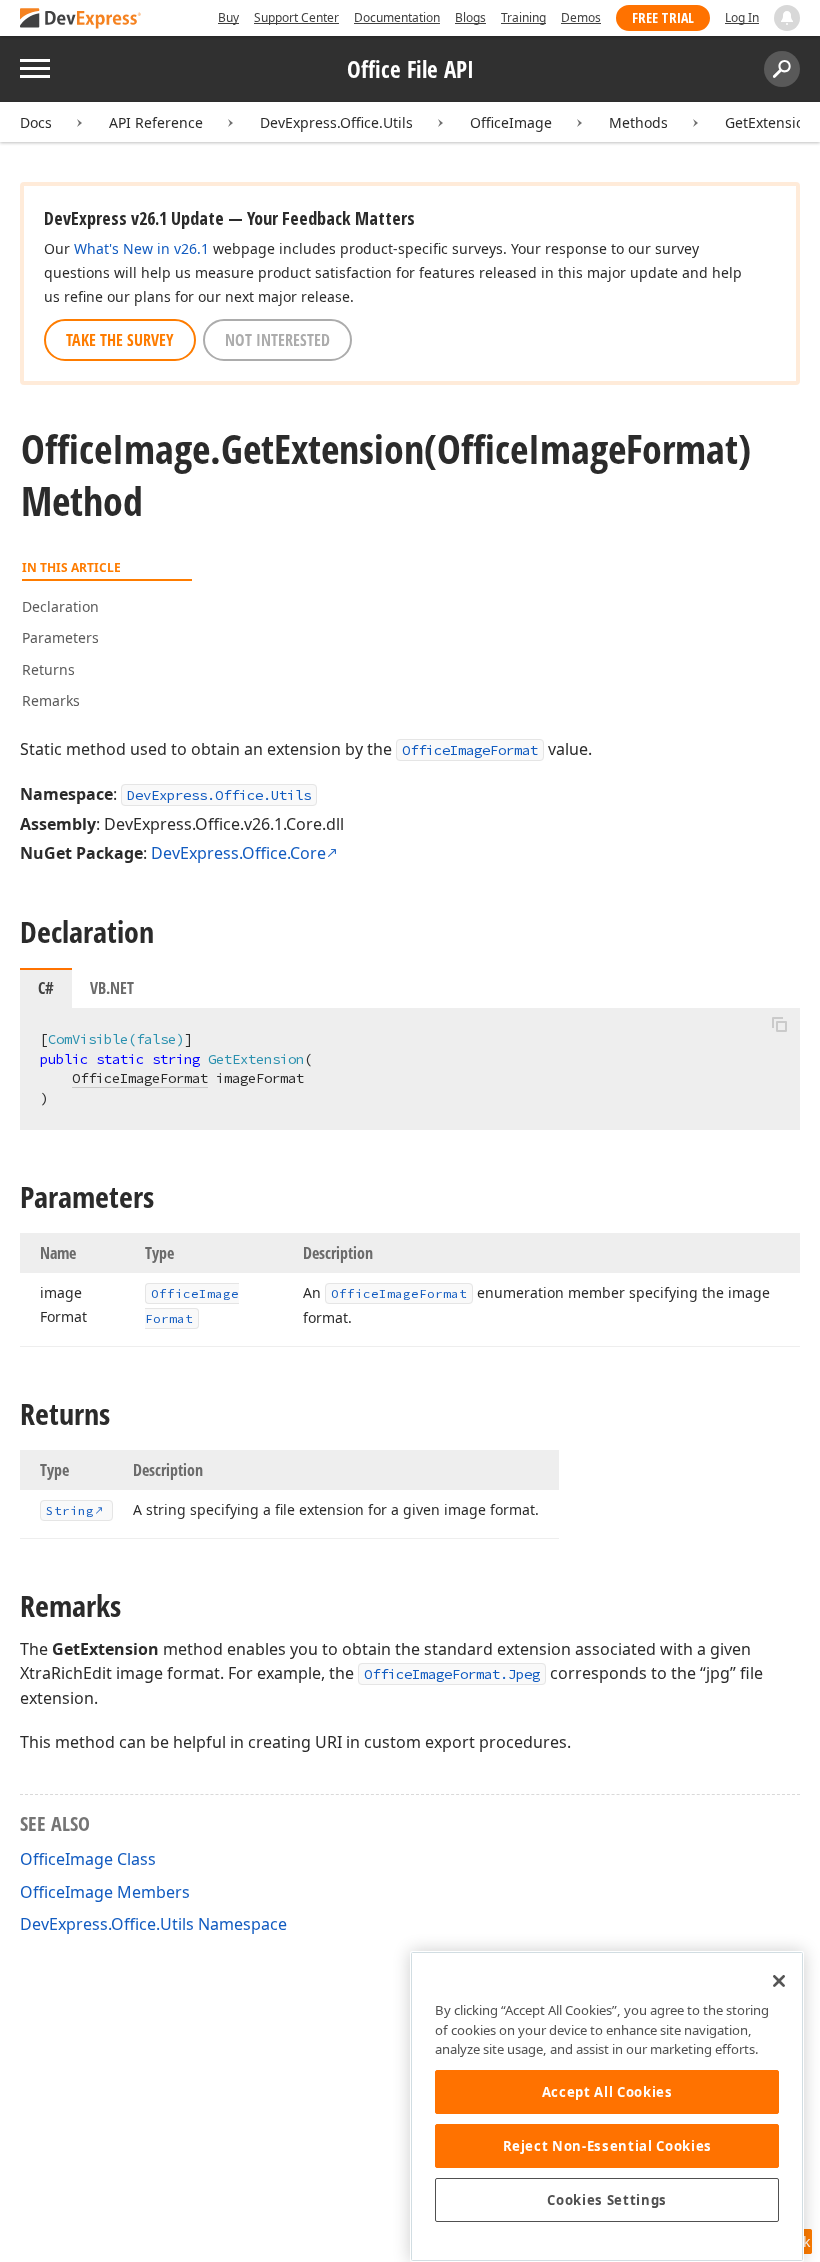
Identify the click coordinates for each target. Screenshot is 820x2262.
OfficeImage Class (88, 1859)
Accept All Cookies (607, 2092)
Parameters (60, 637)
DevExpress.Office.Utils (336, 122)
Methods (638, 122)
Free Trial (663, 17)
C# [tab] (46, 988)
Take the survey (120, 340)
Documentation (397, 17)
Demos (581, 17)
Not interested (277, 340)
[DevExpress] (81, 19)
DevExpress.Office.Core (238, 853)
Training (523, 17)
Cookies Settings (607, 2200)
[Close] (779, 1981)
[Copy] (779, 1025)
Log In (742, 17)
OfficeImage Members (105, 1892)
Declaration (60, 606)
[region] (607, 2106)
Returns (48, 669)
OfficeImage (511, 122)
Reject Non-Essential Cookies (607, 2146)
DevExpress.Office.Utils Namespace (153, 1924)
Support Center (296, 17)
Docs (36, 122)
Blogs (470, 17)
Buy (228, 17)
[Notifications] (787, 18)
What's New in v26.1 (141, 248)
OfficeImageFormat (470, 750)
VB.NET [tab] (112, 988)
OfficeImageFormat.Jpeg (452, 1674)
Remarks (51, 700)
